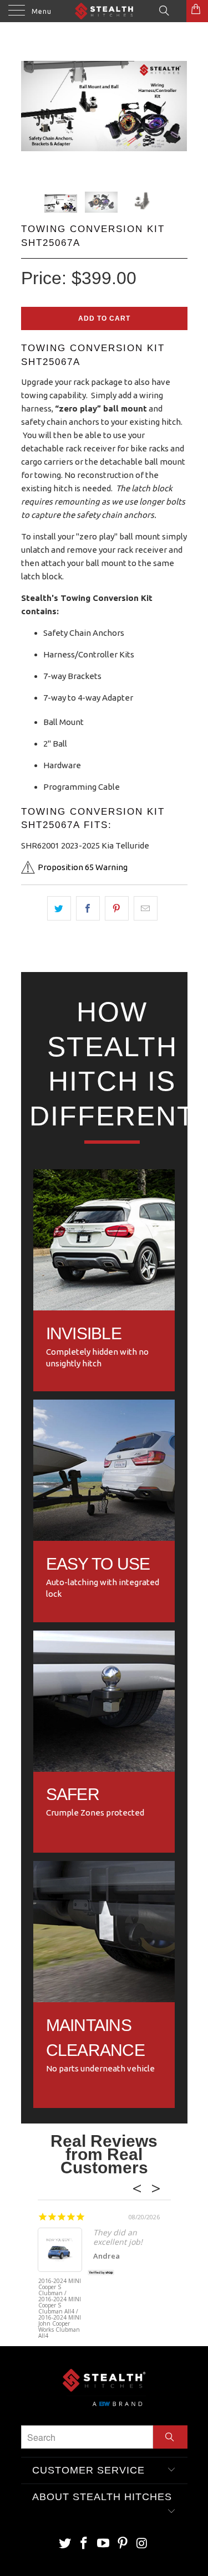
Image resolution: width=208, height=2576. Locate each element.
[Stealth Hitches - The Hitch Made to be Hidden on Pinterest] (123, 2544)
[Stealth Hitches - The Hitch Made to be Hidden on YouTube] (104, 2544)
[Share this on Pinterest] (117, 908)
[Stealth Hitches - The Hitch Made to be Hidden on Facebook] (84, 2544)
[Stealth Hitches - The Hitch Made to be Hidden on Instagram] (142, 2544)
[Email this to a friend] (146, 908)
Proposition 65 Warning (83, 867)
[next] (177, 116)
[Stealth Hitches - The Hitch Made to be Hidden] (104, 11)
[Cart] (197, 11)
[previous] (32, 116)
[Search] (163, 10)
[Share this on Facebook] (88, 908)
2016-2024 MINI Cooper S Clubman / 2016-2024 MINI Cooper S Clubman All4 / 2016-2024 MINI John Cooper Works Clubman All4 (60, 2299)
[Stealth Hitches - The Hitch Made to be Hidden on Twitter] (65, 2544)
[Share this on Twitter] (59, 908)
